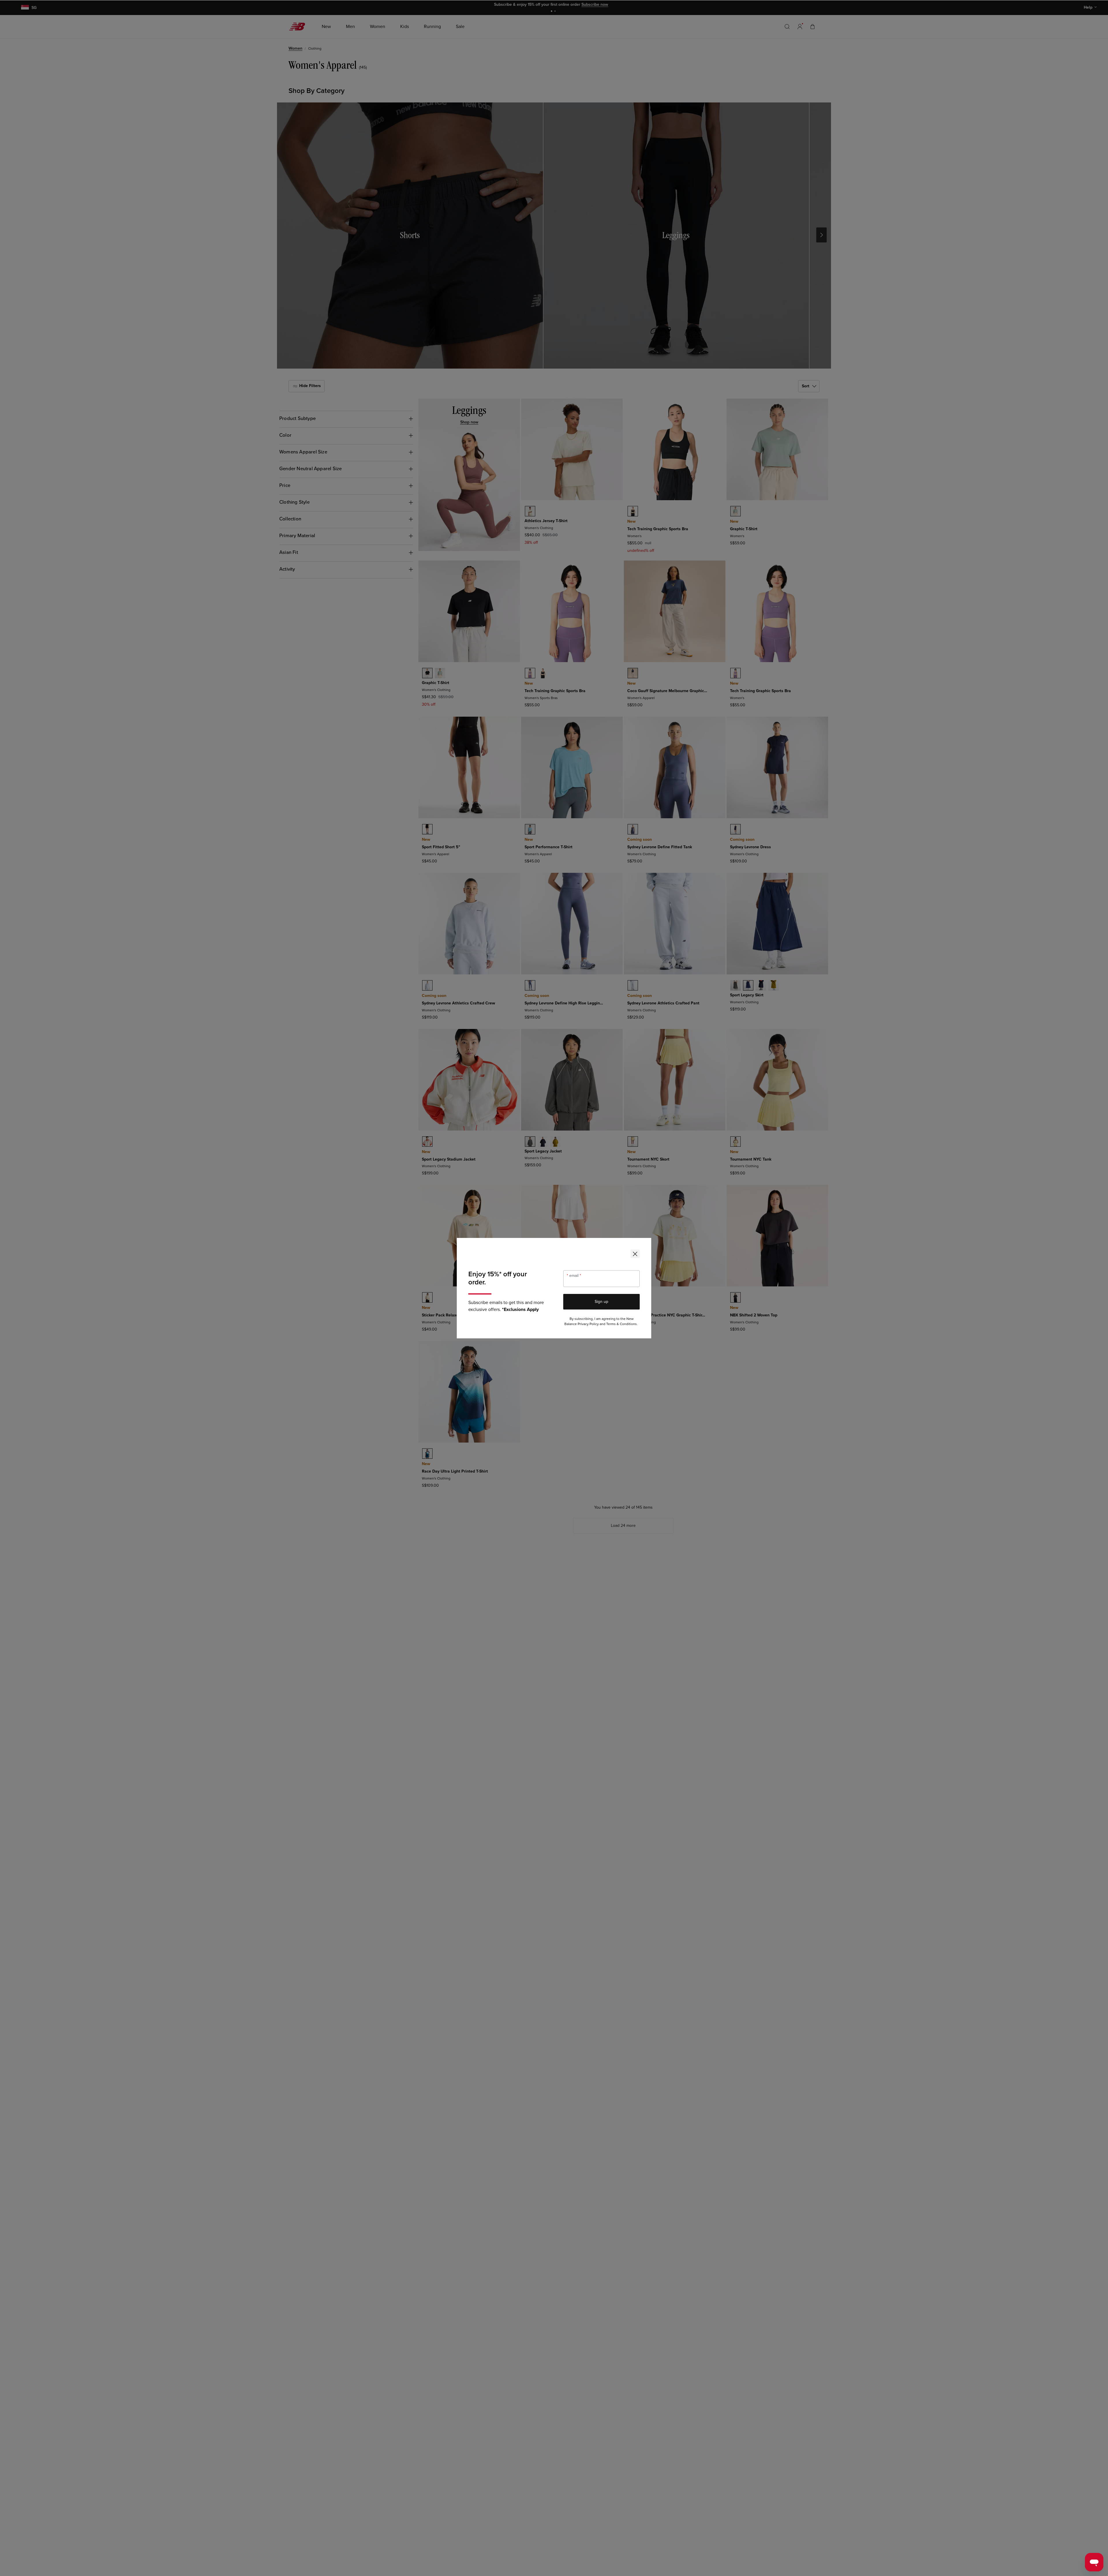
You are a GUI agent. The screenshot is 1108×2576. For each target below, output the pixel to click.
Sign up (601, 1302)
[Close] (635, 1254)
